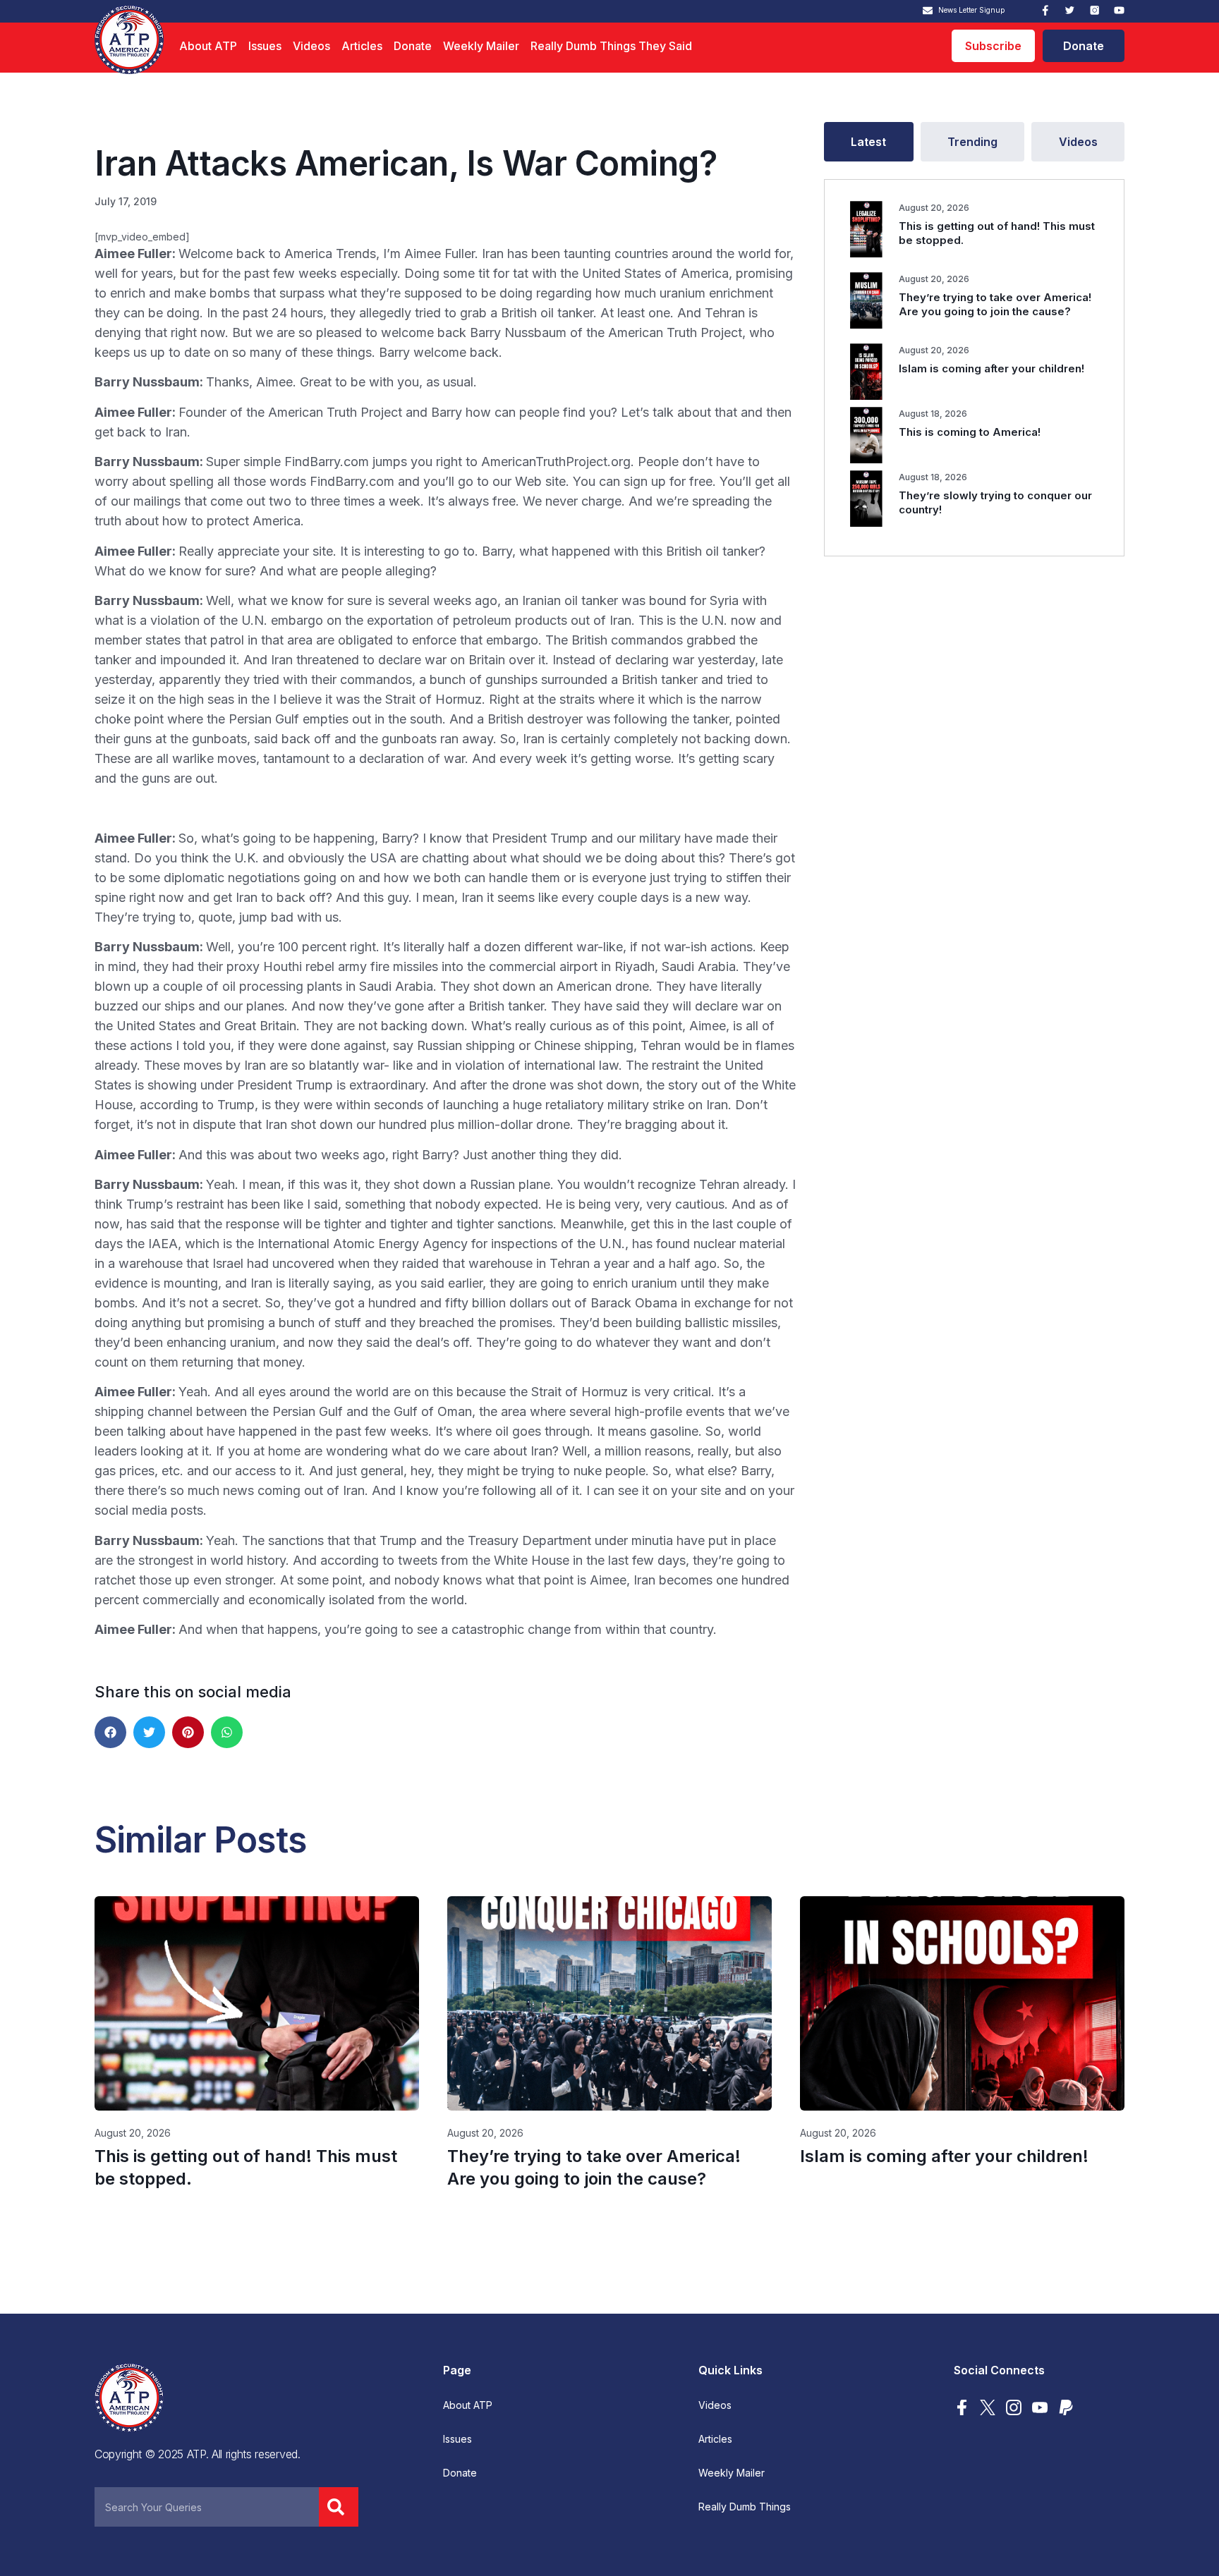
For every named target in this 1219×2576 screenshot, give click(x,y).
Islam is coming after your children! (991, 368)
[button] (110, 1732)
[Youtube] (1119, 10)
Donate (413, 46)
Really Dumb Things (745, 2507)
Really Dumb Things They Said (611, 46)
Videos (311, 46)
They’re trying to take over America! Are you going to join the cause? (995, 304)
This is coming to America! (970, 432)
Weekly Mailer (481, 46)
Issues (265, 46)
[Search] (339, 2507)
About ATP (208, 46)
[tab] (869, 142)
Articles (362, 46)
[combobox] (207, 2507)
